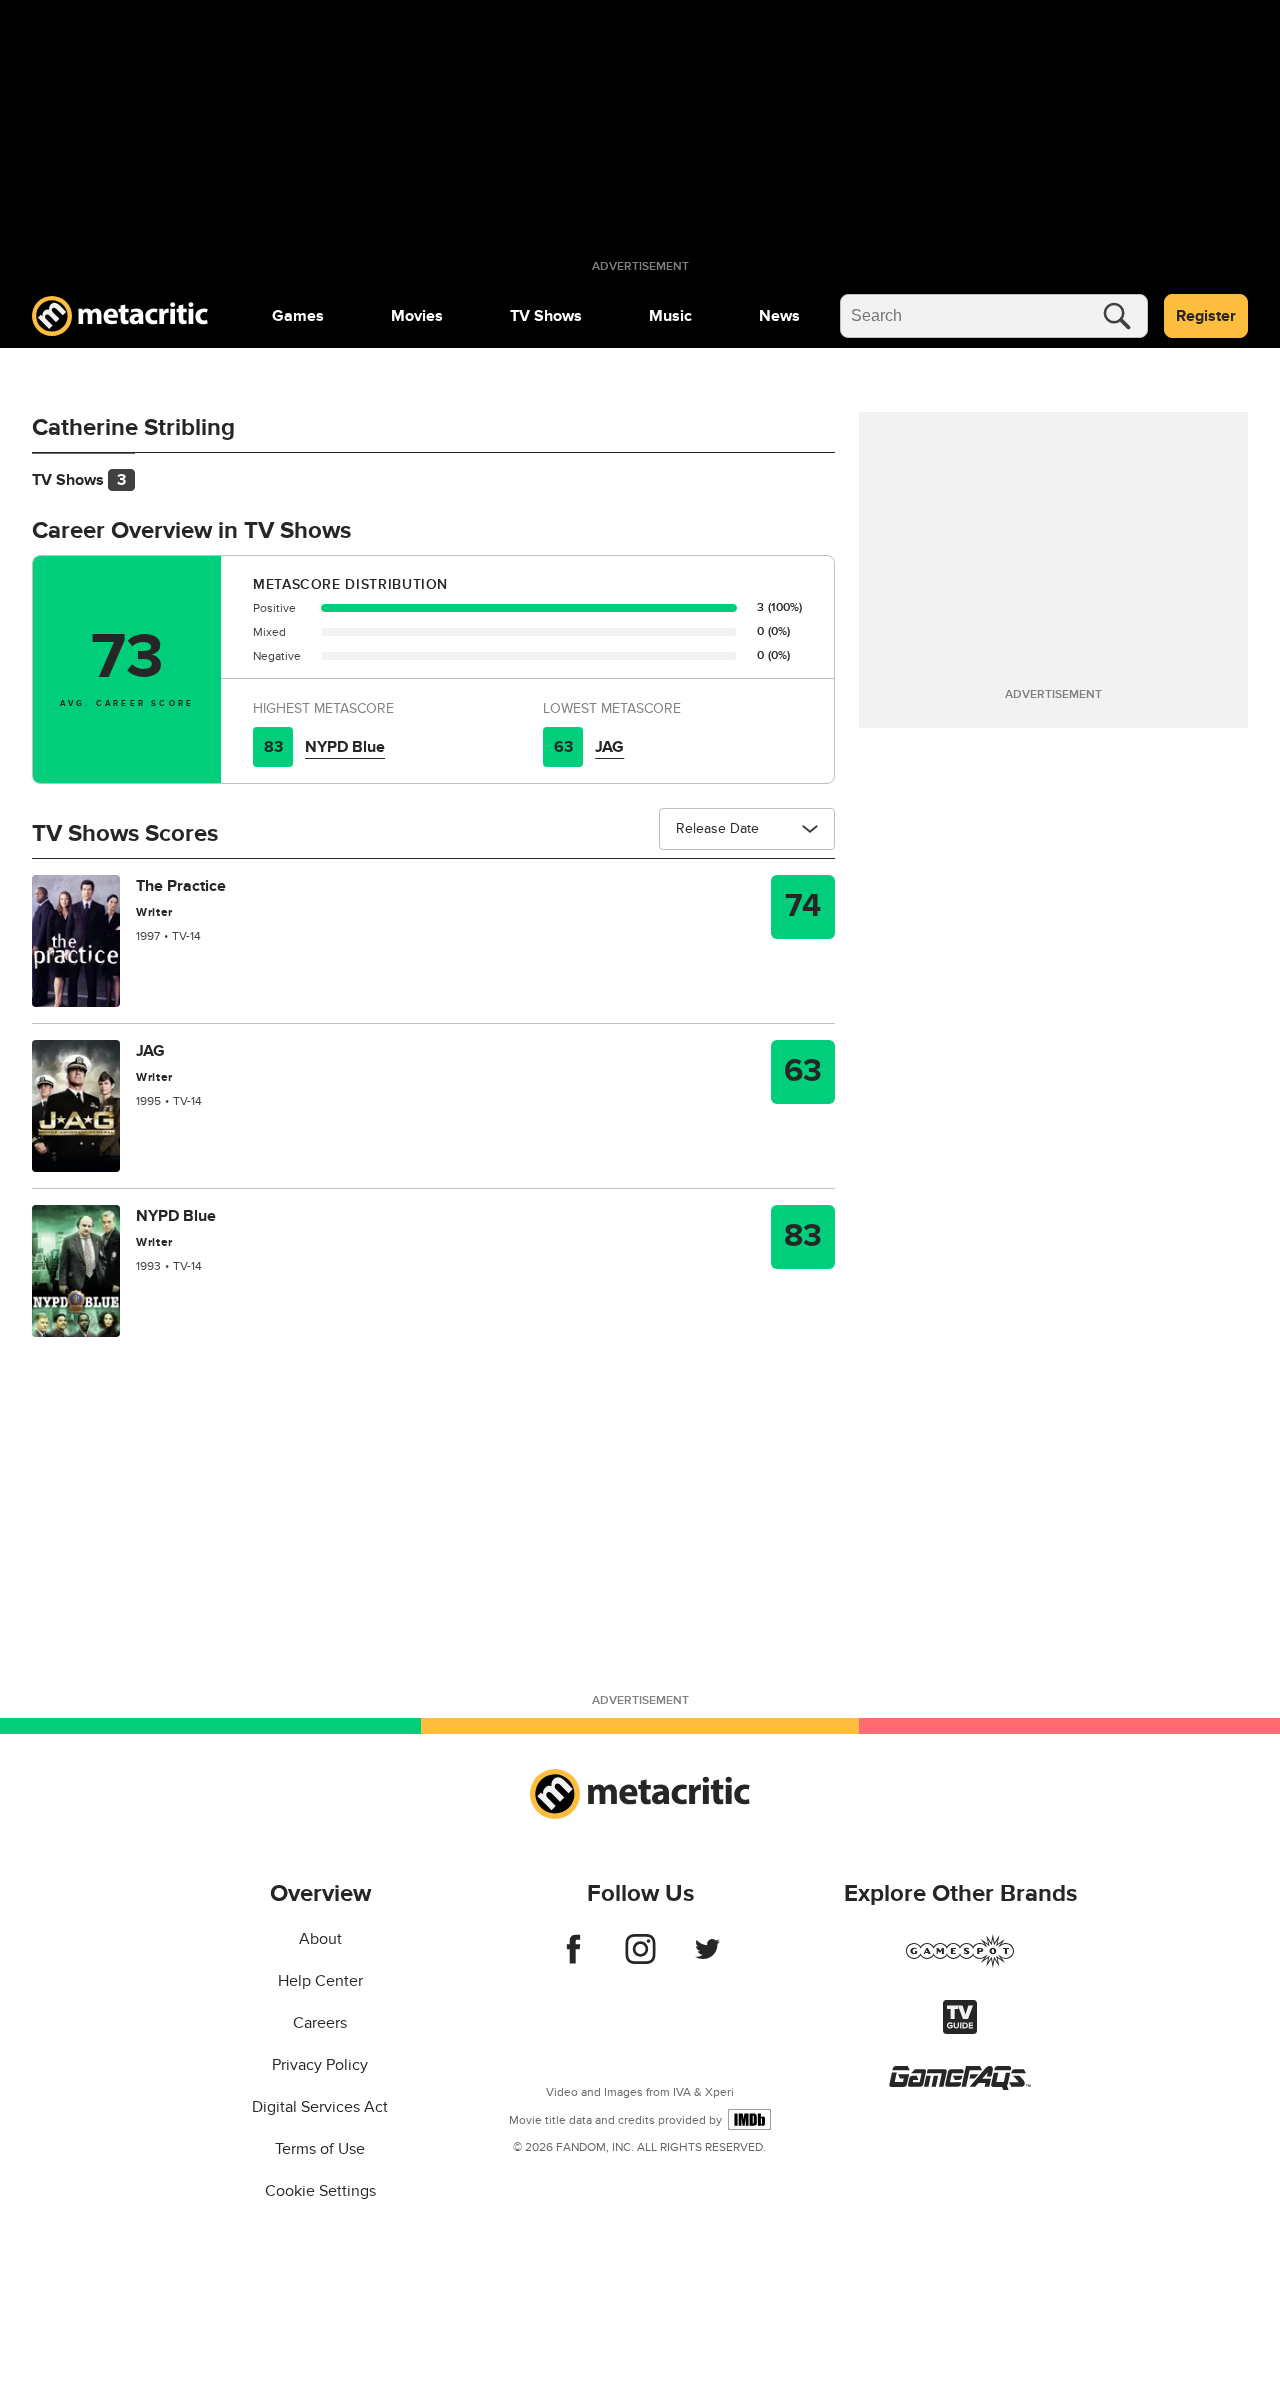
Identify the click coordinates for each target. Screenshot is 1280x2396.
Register (1206, 316)
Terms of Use (320, 2149)
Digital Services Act (320, 2107)
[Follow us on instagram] (640, 1959)
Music (670, 316)
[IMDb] (749, 2119)
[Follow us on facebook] (573, 1959)
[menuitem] (298, 316)
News (779, 316)
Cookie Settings (320, 2191)
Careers (320, 2023)
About (320, 1939)
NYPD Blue (345, 747)
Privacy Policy (320, 2065)
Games (298, 316)
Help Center (320, 1981)
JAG (609, 747)
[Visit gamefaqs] (960, 2085)
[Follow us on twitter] (707, 1959)
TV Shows (546, 316)
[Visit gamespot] (960, 1963)
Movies (417, 316)
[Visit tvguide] (960, 2029)
